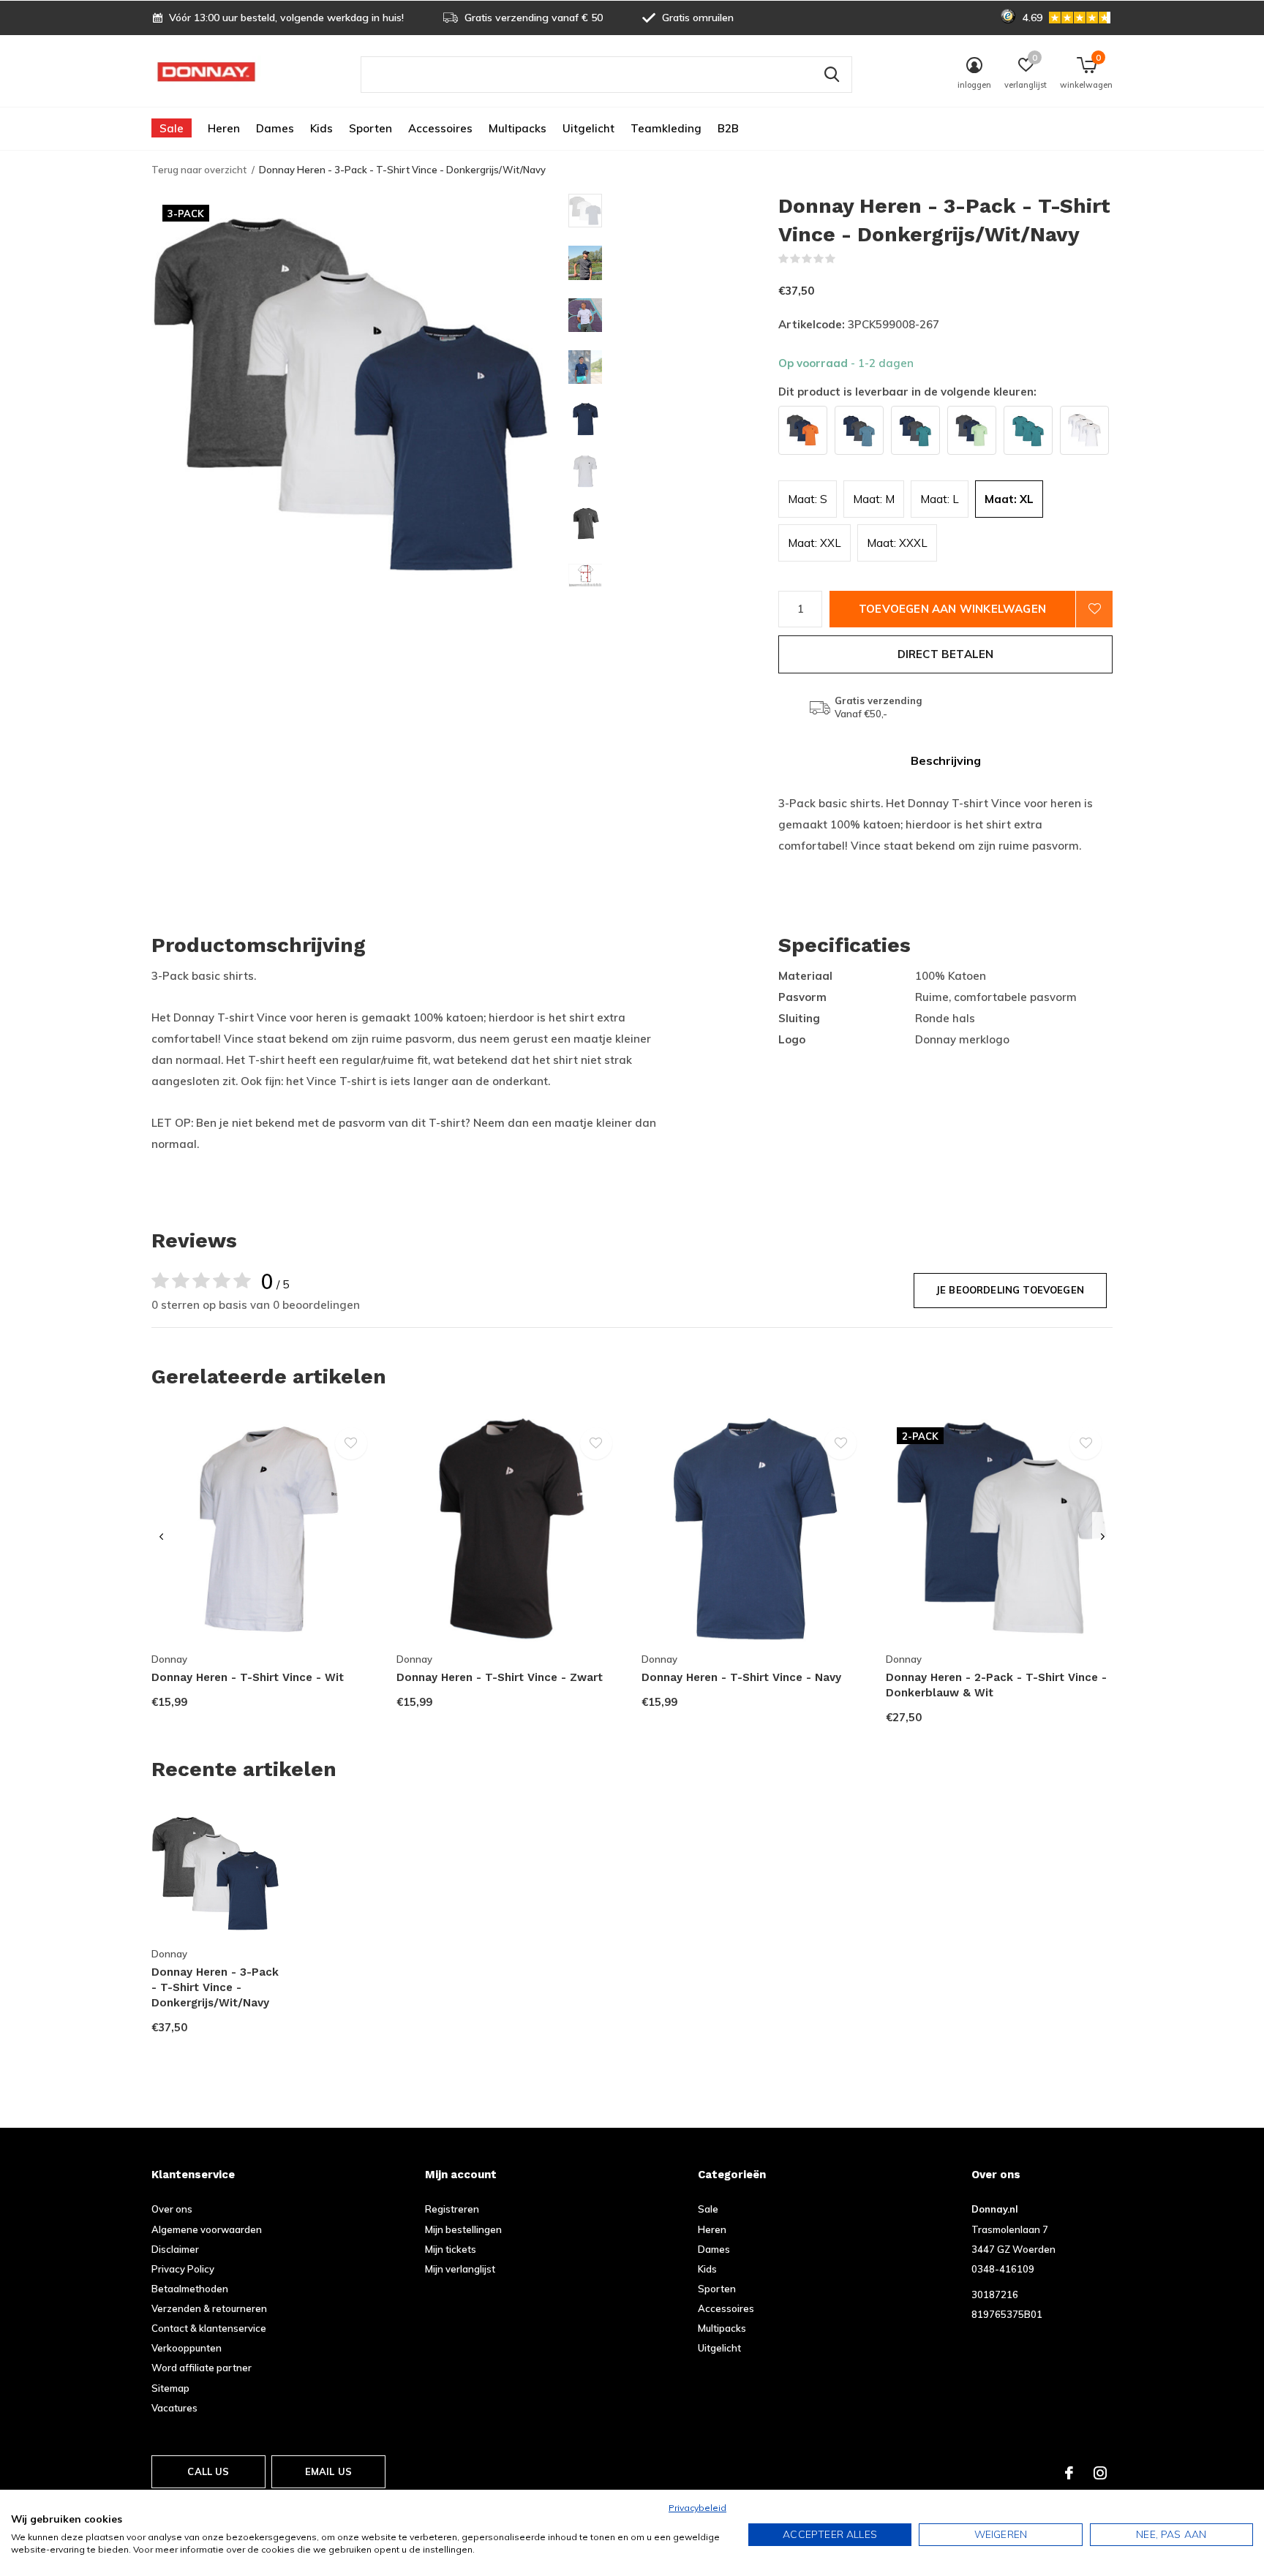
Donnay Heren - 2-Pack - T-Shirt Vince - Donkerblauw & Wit (996, 1685)
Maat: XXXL (897, 543)
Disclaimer (175, 2249)
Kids (321, 128)
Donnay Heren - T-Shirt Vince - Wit (248, 1677)
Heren (224, 128)
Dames (275, 128)
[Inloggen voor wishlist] (1094, 609)
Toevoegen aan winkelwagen (952, 609)
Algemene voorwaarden (207, 2229)
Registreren (452, 2209)
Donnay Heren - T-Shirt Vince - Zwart (500, 1677)
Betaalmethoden (190, 2289)
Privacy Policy (183, 2269)
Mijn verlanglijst (460, 2269)
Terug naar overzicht (199, 170)
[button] (673, 211)
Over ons (172, 2209)
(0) (845, 259)
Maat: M (874, 499)
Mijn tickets (451, 2249)
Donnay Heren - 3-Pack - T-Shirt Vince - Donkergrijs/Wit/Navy (215, 1987)
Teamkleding (666, 128)
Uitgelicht (588, 128)
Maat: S (808, 499)
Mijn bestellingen (463, 2229)
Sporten (370, 128)
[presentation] (161, 1537)
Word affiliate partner (202, 2368)
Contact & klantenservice (209, 2328)
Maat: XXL (815, 543)
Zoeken (832, 75)
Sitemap (170, 2388)
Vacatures (174, 2408)
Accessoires (440, 128)
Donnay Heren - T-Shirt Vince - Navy (741, 1677)
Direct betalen (946, 654)
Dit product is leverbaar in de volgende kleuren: (907, 392)
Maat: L (940, 499)
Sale (172, 128)
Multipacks (518, 128)
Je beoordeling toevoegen (1010, 1290)
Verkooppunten (187, 2348)
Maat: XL (1009, 499)
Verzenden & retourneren (209, 2308)
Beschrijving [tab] (946, 760)
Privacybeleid (697, 2508)
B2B (728, 128)
